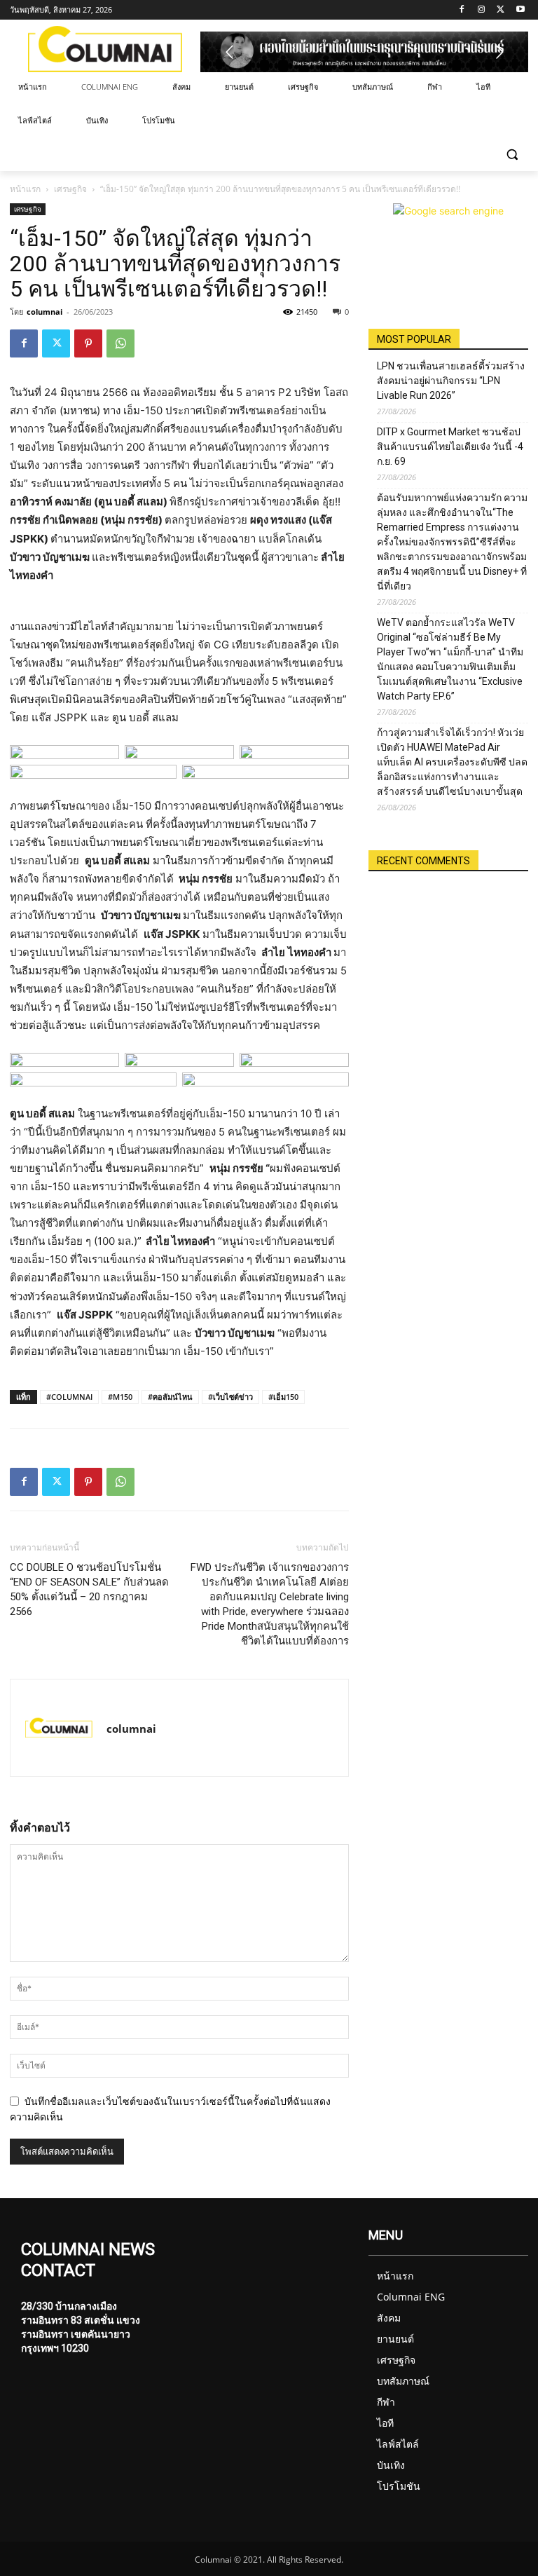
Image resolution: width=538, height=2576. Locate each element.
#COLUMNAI (69, 1397)
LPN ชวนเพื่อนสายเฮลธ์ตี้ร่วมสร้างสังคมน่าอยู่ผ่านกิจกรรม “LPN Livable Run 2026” (451, 381)
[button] (512, 155)
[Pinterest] (88, 343)
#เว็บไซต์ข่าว (230, 1397)
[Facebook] (462, 10)
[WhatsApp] (120, 343)
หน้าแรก (25, 189)
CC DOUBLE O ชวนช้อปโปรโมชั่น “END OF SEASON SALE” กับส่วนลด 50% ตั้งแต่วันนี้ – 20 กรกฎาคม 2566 (89, 1589)
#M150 (120, 1397)
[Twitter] (501, 10)
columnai (44, 312)
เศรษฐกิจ (70, 189)
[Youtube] (520, 10)
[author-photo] (59, 1728)
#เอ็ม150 (283, 1397)
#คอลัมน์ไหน (170, 1397)
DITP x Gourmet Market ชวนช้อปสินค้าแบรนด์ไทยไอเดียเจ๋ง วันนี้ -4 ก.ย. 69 (450, 447)
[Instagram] (482, 10)
